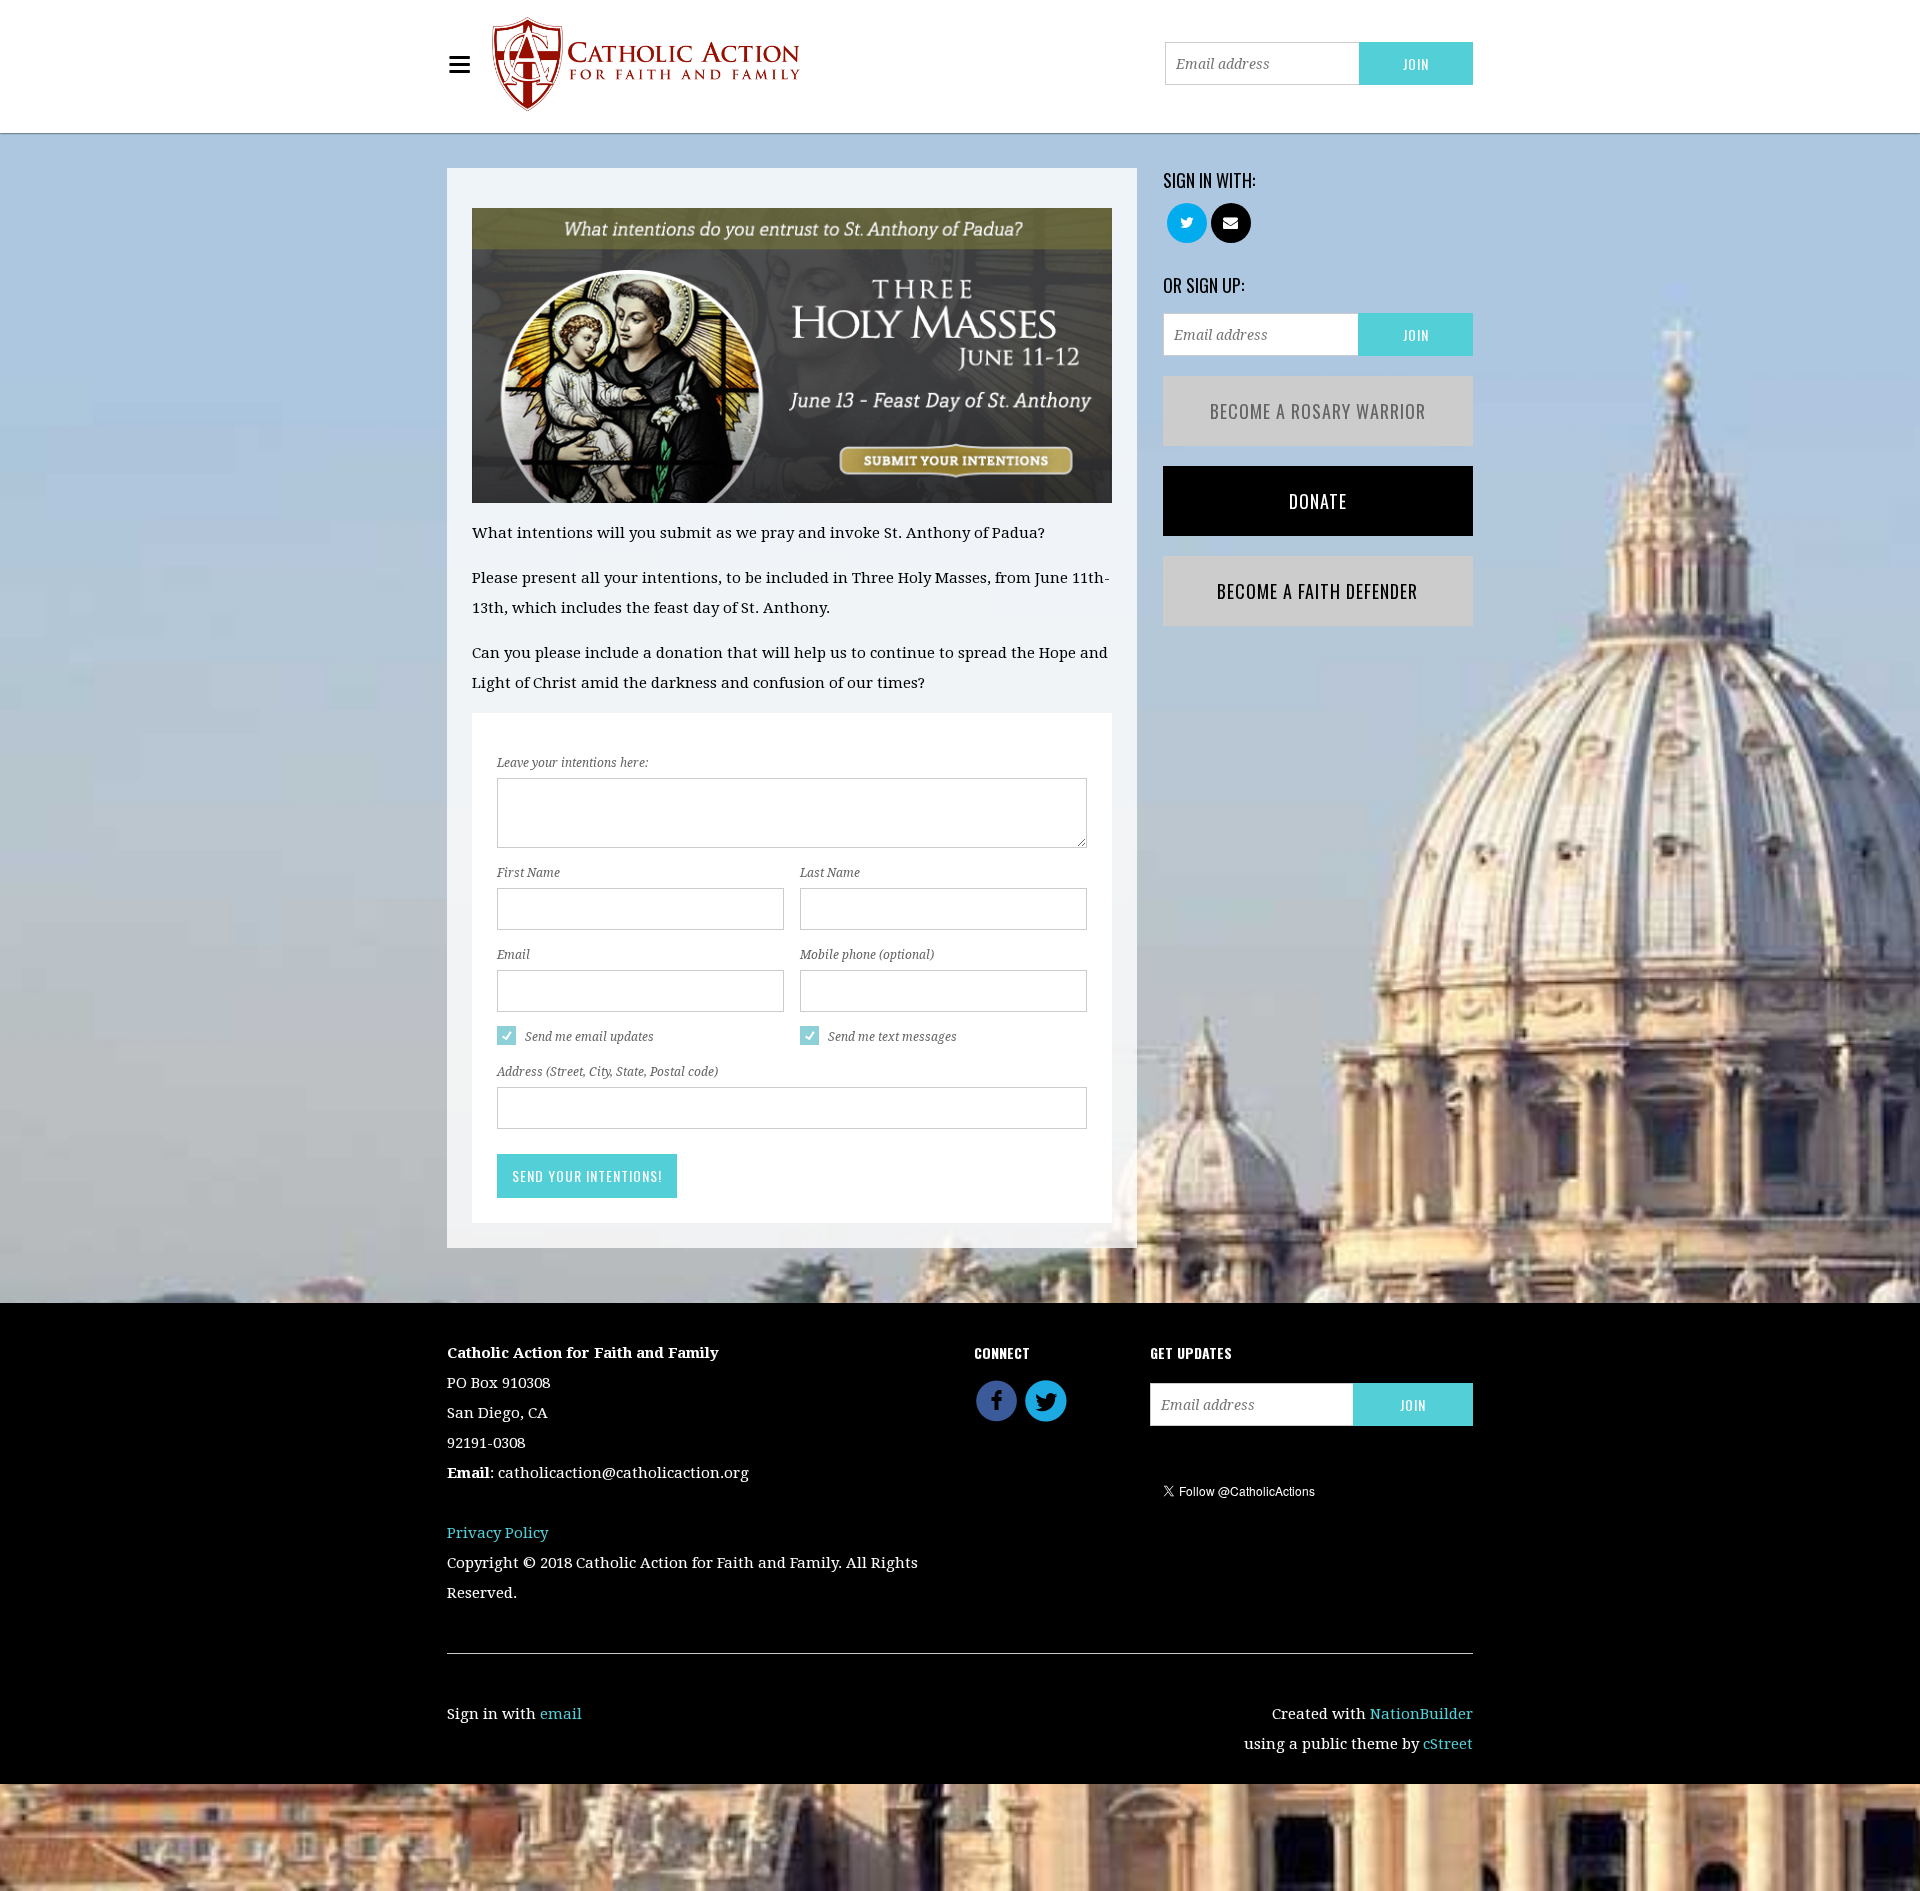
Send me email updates (589, 1037)
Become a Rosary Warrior (1318, 411)
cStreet (1448, 1744)
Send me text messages (892, 1037)
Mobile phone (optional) (867, 955)
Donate (1318, 501)
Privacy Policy (497, 1533)
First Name (528, 873)
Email (513, 955)
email (561, 1714)
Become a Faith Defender (1317, 591)
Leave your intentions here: (572, 763)
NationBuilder (1421, 1714)
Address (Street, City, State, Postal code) (607, 1072)
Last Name (830, 873)
